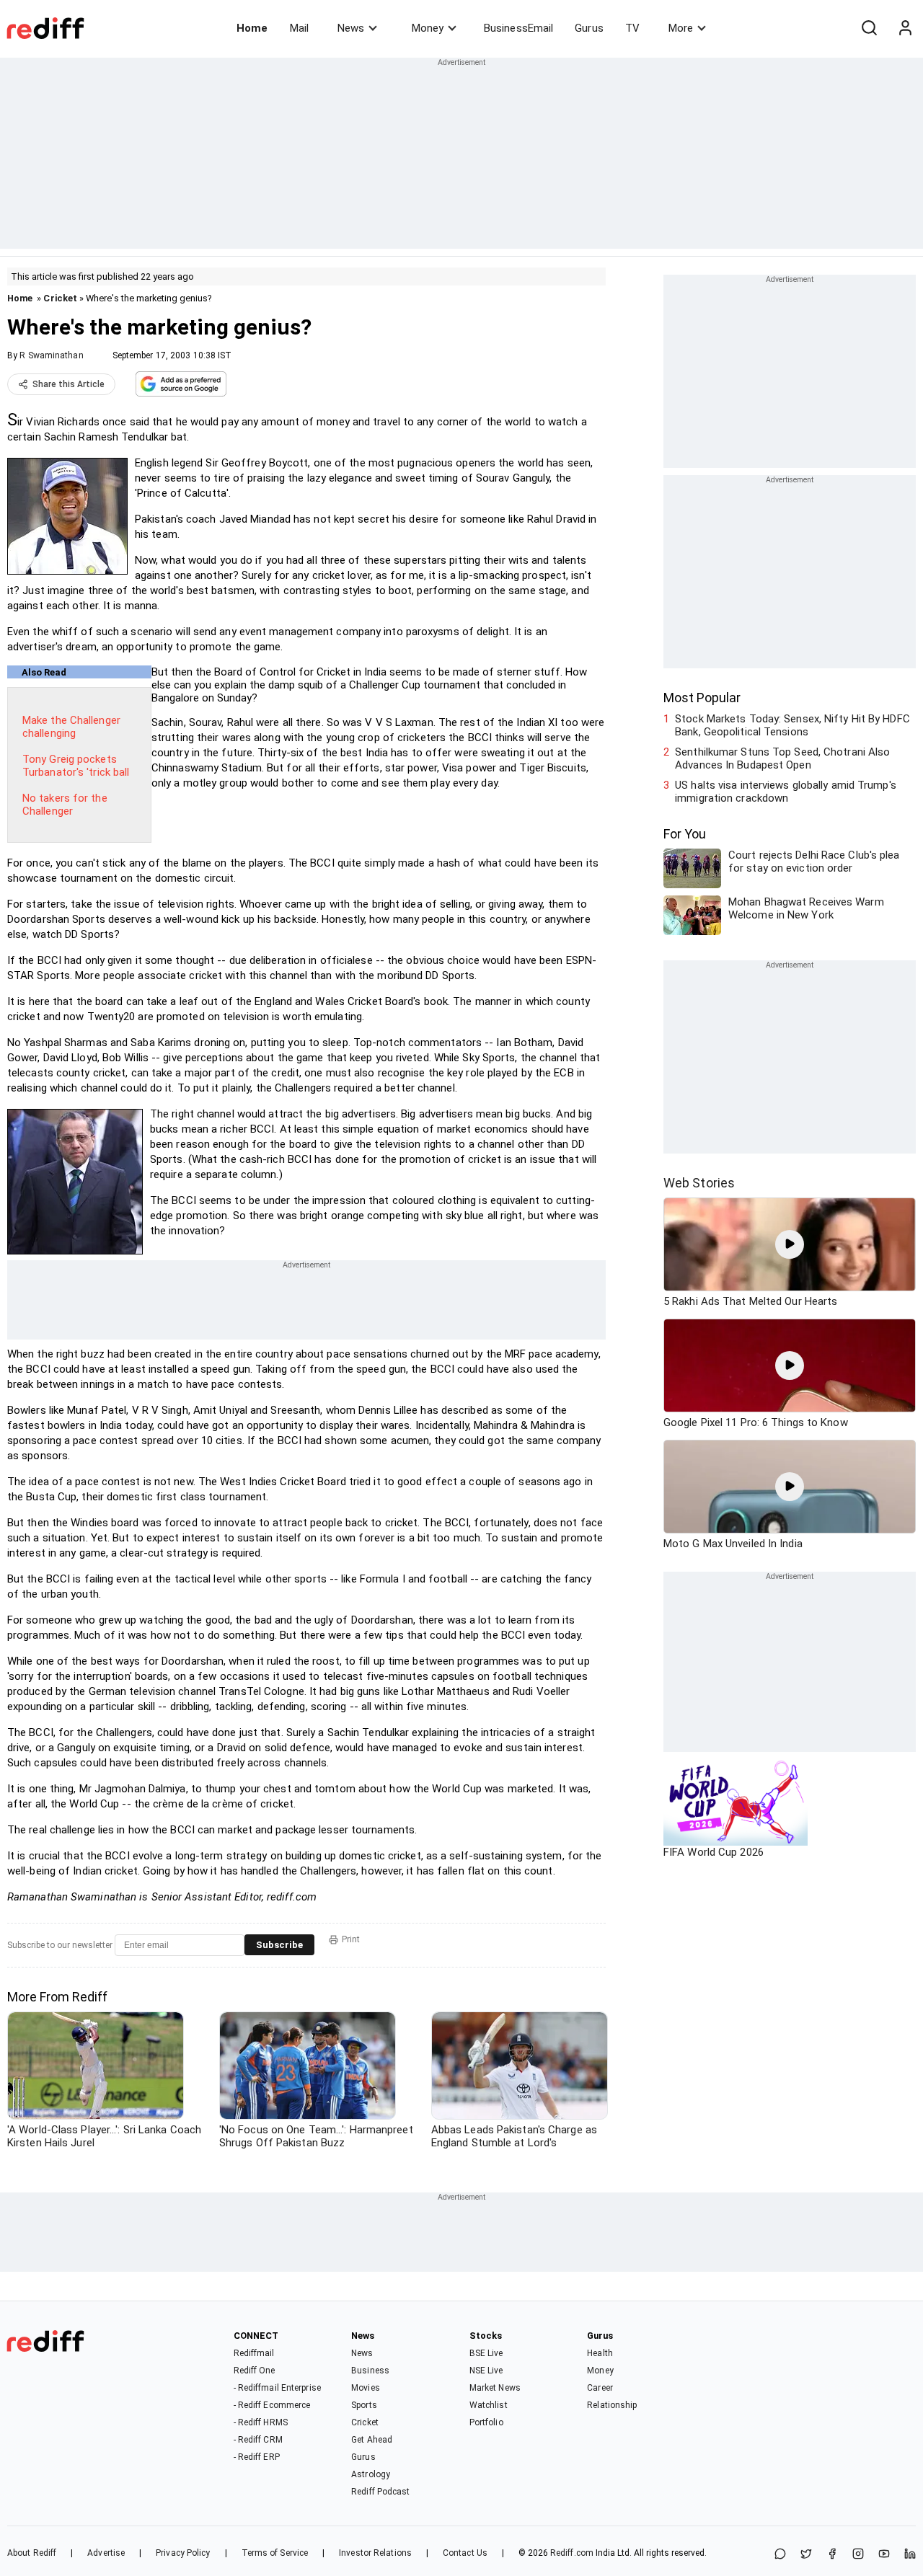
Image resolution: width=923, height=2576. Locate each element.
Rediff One (255, 2371)
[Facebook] (832, 2555)
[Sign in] (905, 28)
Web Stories (699, 1183)
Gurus (589, 28)
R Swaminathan (51, 355)
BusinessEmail (518, 28)
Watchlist (489, 2405)
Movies (366, 2388)
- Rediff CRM (258, 2440)
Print (351, 1939)
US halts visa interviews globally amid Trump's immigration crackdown (786, 792)
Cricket (60, 298)
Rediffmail (254, 2353)
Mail (299, 28)
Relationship (612, 2405)
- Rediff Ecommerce (272, 2405)
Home (252, 28)
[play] (790, 1244)
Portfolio (486, 2422)
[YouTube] (884, 2555)
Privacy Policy (183, 2553)
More (681, 28)
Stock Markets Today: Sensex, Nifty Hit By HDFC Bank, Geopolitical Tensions (792, 725)
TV (632, 28)
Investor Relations (375, 2553)
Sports (364, 2405)
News (351, 28)
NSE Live (486, 2371)
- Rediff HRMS (261, 2422)
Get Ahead (372, 2440)
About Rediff (32, 2553)
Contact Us (465, 2553)
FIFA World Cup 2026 (714, 1852)
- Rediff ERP (257, 2457)
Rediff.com (572, 2553)
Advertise (106, 2553)
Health (600, 2353)
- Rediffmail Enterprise (277, 2388)
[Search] (869, 28)
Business (370, 2371)
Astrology (371, 2474)
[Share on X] (806, 2555)
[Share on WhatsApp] (780, 2555)
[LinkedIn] (910, 2555)
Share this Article (69, 384)
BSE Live (486, 2353)
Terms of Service (275, 2553)
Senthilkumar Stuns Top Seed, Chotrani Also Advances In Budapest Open (782, 758)
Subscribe (279, 1945)
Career (600, 2388)
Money (428, 28)
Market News (495, 2388)
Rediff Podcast (380, 2492)
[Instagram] (858, 2555)
